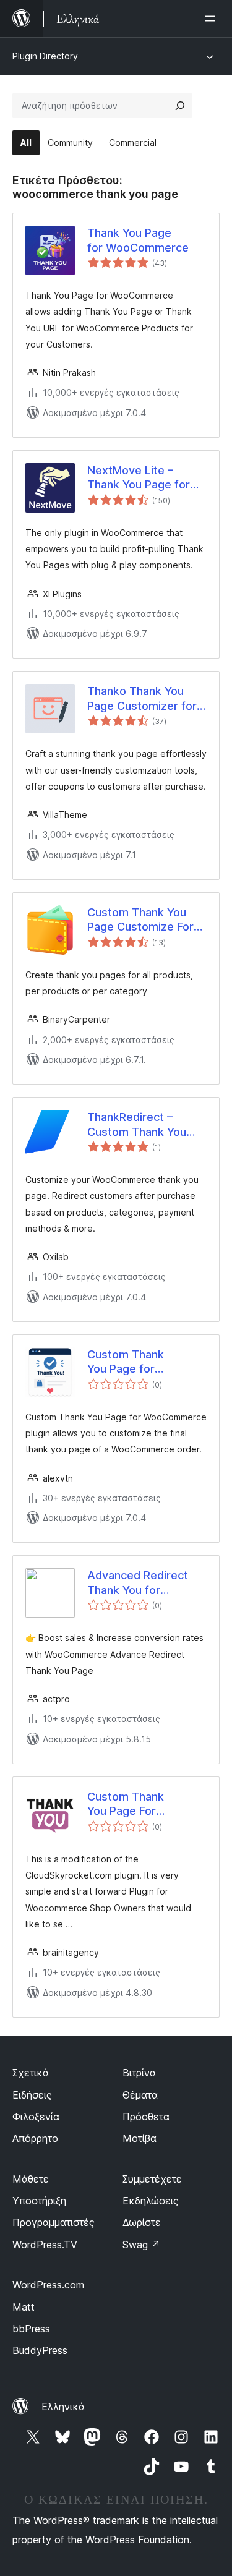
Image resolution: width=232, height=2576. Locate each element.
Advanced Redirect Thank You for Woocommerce (138, 1583)
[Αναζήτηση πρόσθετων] (180, 106)
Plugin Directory (45, 56)
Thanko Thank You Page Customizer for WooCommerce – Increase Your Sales (142, 699)
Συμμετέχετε (152, 2179)
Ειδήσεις (32, 2095)
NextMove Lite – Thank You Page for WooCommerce (139, 478)
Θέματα (140, 2095)
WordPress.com (48, 2285)
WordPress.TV (45, 2245)
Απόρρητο (35, 2138)
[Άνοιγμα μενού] (212, 19)
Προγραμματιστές (54, 2222)
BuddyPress (40, 2350)
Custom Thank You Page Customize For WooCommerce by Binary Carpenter (140, 920)
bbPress (31, 2329)
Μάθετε (31, 2179)
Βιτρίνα (139, 2073)
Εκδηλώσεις (151, 2201)
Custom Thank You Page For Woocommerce (128, 1804)
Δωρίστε (142, 2222)
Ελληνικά (63, 2407)
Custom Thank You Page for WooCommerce (129, 1362)
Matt (24, 2307)
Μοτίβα (140, 2138)
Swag (141, 2245)
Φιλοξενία (36, 2117)
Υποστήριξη (39, 2201)
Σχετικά (31, 2073)
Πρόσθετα (146, 2117)
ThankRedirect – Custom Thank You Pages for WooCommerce (137, 1125)
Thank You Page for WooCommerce (138, 240)
